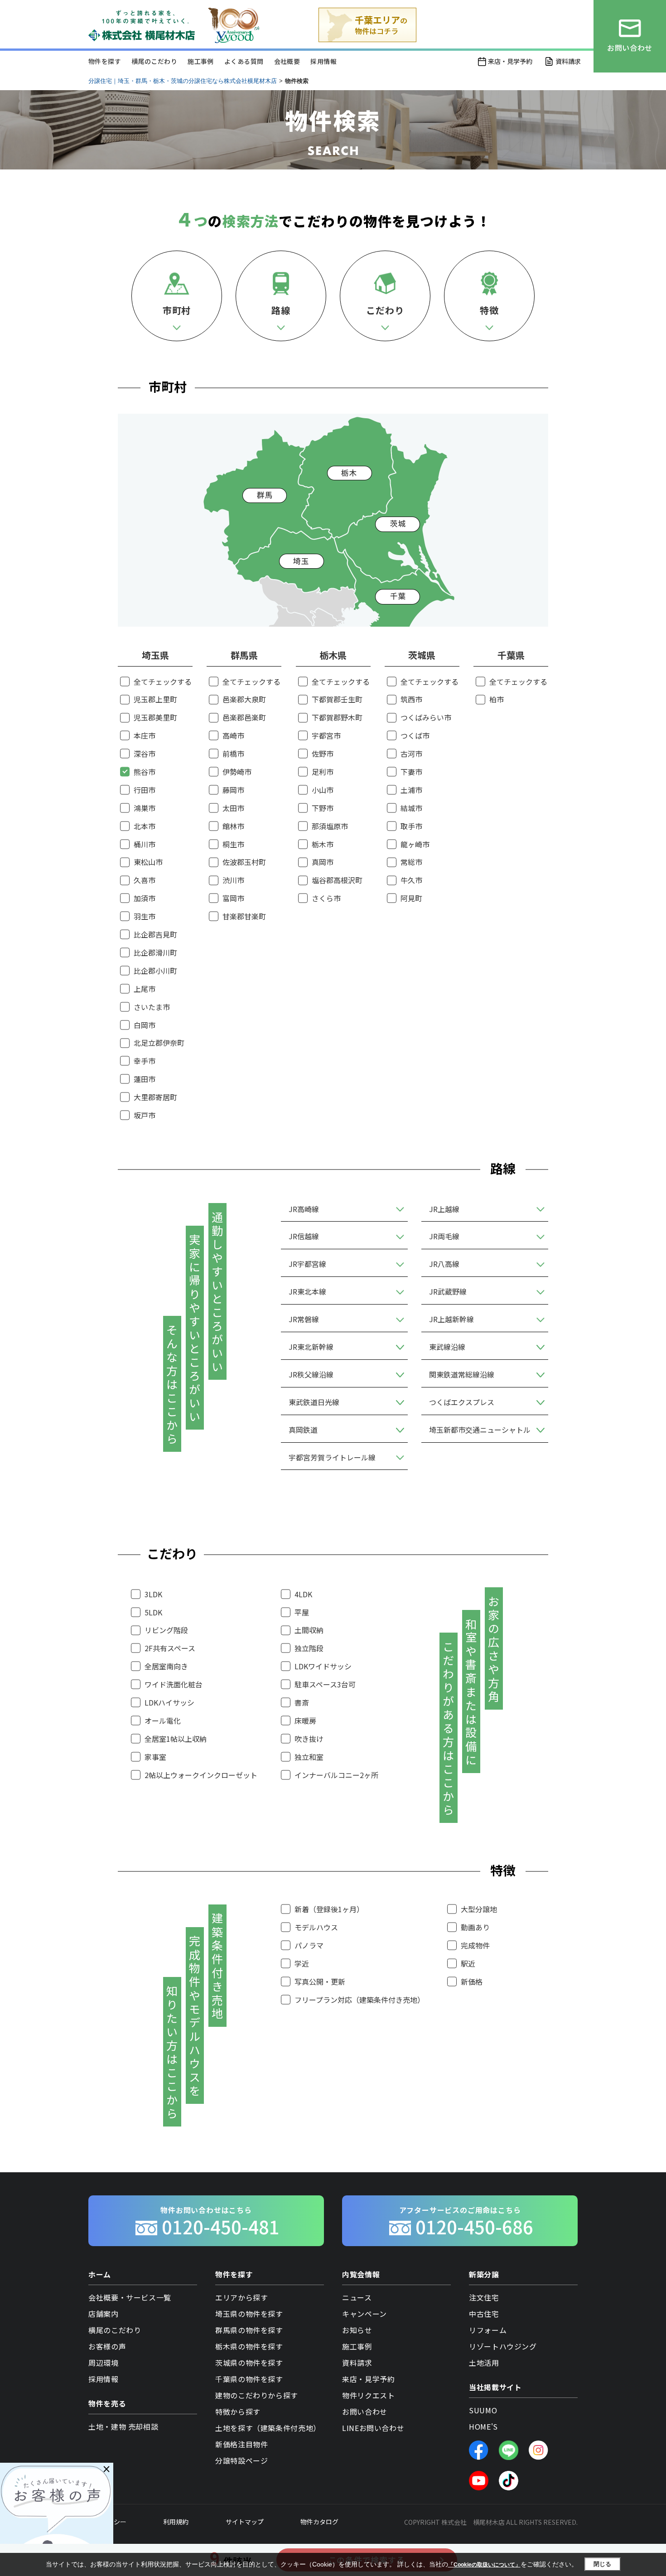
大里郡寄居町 (155, 1097)
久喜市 (145, 880)
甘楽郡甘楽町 (244, 916)
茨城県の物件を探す (249, 2363)
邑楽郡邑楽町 (244, 717)
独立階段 (309, 1648)
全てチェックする (163, 681)
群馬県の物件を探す (249, 2330)
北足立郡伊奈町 (159, 1043)
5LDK (153, 1612)
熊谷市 (145, 772)
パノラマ (309, 1945)
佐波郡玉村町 (244, 862)
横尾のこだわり (154, 61)
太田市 (233, 808)
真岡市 (323, 862)
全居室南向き (166, 1666)
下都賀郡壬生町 (337, 699)
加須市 (145, 898)
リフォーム (488, 2330)
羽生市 (145, 916)
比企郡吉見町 (155, 934)
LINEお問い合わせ (373, 2428)
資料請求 (568, 61)
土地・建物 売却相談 (123, 2426)
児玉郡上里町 (155, 699)
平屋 (302, 1612)
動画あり (475, 1927)
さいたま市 (152, 1007)
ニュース (357, 2297)
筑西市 (411, 699)
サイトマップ (245, 2522)
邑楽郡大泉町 (244, 699)
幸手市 (145, 1061)
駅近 (468, 1963)
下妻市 (411, 772)
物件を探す (105, 61)
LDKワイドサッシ (323, 1666)
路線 (281, 310)
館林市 (233, 826)
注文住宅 (484, 2297)
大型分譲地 (479, 1909)
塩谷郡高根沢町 (337, 880)
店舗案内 (104, 2314)
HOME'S (483, 2426)
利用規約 (176, 2522)
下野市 (323, 808)
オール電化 (163, 1721)
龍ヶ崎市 (415, 844)
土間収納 (309, 1630)
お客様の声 (107, 2346)
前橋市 (233, 754)
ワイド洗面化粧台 (174, 1684)
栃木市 (323, 844)
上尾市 (145, 989)
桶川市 (145, 844)
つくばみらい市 (426, 717)
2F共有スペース (170, 1648)
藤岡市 (233, 790)
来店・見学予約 (510, 61)
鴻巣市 (145, 808)
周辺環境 (104, 2363)
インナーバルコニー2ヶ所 (336, 1775)
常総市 (411, 862)
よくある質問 (244, 61)
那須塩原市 (330, 826)
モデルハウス (316, 1927)
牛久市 (411, 880)
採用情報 (323, 61)
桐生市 (233, 844)
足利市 (323, 772)
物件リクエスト (368, 2395)
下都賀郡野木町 (337, 717)
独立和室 (309, 1757)
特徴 (489, 310)
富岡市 (233, 898)
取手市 (411, 826)
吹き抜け (309, 1739)
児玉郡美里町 (155, 717)
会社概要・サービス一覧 (130, 2297)
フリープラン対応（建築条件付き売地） (360, 2000)
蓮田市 (145, 1079)
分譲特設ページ (241, 2460)
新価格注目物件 (241, 2444)
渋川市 (233, 880)
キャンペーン (364, 2314)
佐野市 (323, 754)
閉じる (602, 2564)
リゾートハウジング (503, 2346)
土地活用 (484, 2363)
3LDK (153, 1594)
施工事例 (201, 61)
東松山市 (148, 862)
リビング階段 (166, 1630)
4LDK (303, 1594)
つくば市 (415, 735)
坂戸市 (145, 1115)
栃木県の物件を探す (249, 2346)
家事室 (155, 1757)
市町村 (177, 310)
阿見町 (411, 898)
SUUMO (483, 2410)
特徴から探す (238, 2412)
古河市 (411, 754)
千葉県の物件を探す (249, 2379)
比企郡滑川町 (155, 952)
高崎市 (233, 735)
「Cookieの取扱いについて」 (484, 2565)
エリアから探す (241, 2297)
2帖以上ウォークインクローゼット (201, 1775)
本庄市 (145, 735)
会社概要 (287, 61)
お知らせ (357, 2330)
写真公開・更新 (320, 1982)
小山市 (323, 790)
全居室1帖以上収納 (176, 1739)
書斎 (302, 1702)
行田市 (145, 790)
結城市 (411, 808)
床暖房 (305, 1721)
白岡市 (145, 1025)
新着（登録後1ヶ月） (329, 1909)
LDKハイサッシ (169, 1702)
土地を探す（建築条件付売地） (268, 2428)
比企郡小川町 (155, 971)
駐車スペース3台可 (325, 1684)
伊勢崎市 (237, 772)
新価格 (472, 1982)
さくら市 (326, 898)
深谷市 (145, 754)
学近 (302, 1963)
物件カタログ (319, 2522)
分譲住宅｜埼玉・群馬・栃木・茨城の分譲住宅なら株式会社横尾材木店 (183, 81)
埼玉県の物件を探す (249, 2314)
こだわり (385, 310)
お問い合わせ (365, 2412)
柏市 (497, 699)
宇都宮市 (326, 735)
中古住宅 (484, 2314)
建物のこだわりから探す (257, 2395)
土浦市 (411, 790)
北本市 (145, 826)
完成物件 (475, 1945)
